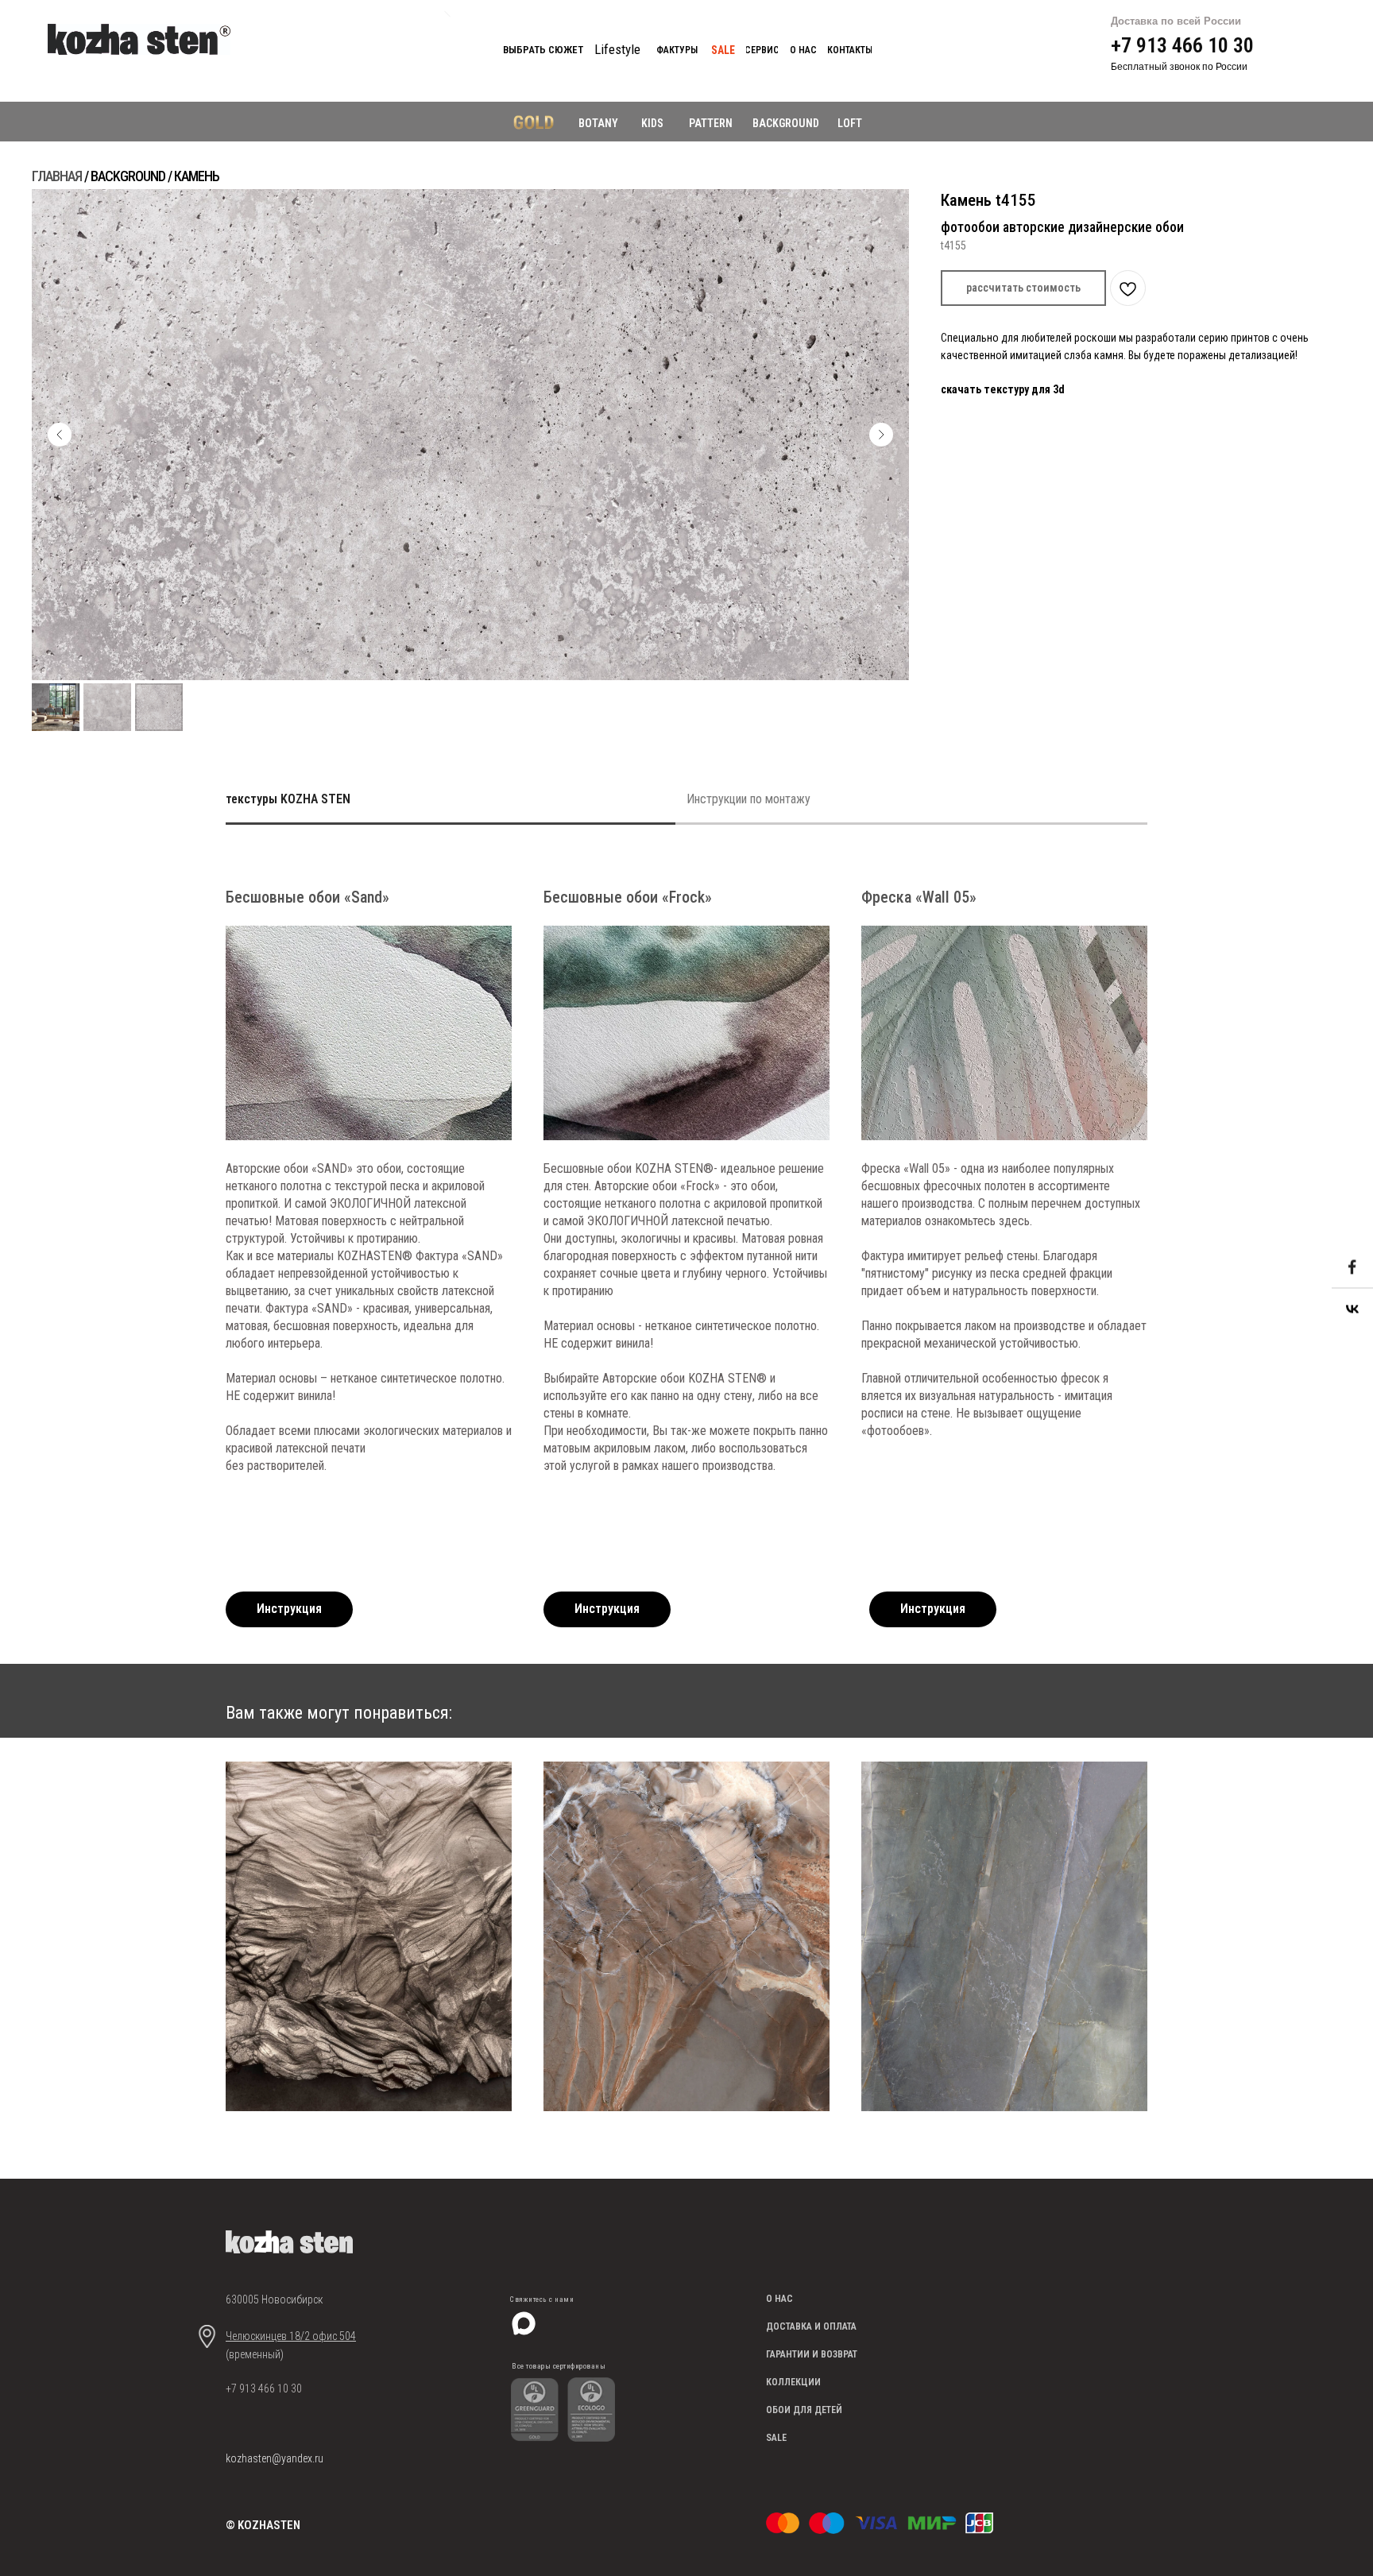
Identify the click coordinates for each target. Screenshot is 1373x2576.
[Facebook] (1352, 1268)
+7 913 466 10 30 (1182, 45)
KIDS (652, 123)
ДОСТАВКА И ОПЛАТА (811, 2327)
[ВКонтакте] (1352, 1309)
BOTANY (598, 123)
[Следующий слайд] (881, 435)
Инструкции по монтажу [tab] (748, 799)
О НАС (779, 2299)
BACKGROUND (786, 123)
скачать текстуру (986, 389)
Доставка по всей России (1176, 21)
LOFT (850, 123)
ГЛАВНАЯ (57, 176)
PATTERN (711, 123)
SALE (776, 2438)
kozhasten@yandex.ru (275, 2458)
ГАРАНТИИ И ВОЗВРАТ (812, 2354)
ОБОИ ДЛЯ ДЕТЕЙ (804, 2410)
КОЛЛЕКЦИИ (793, 2382)
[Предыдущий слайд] (60, 435)
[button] (1023, 288)
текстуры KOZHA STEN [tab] (288, 799)
